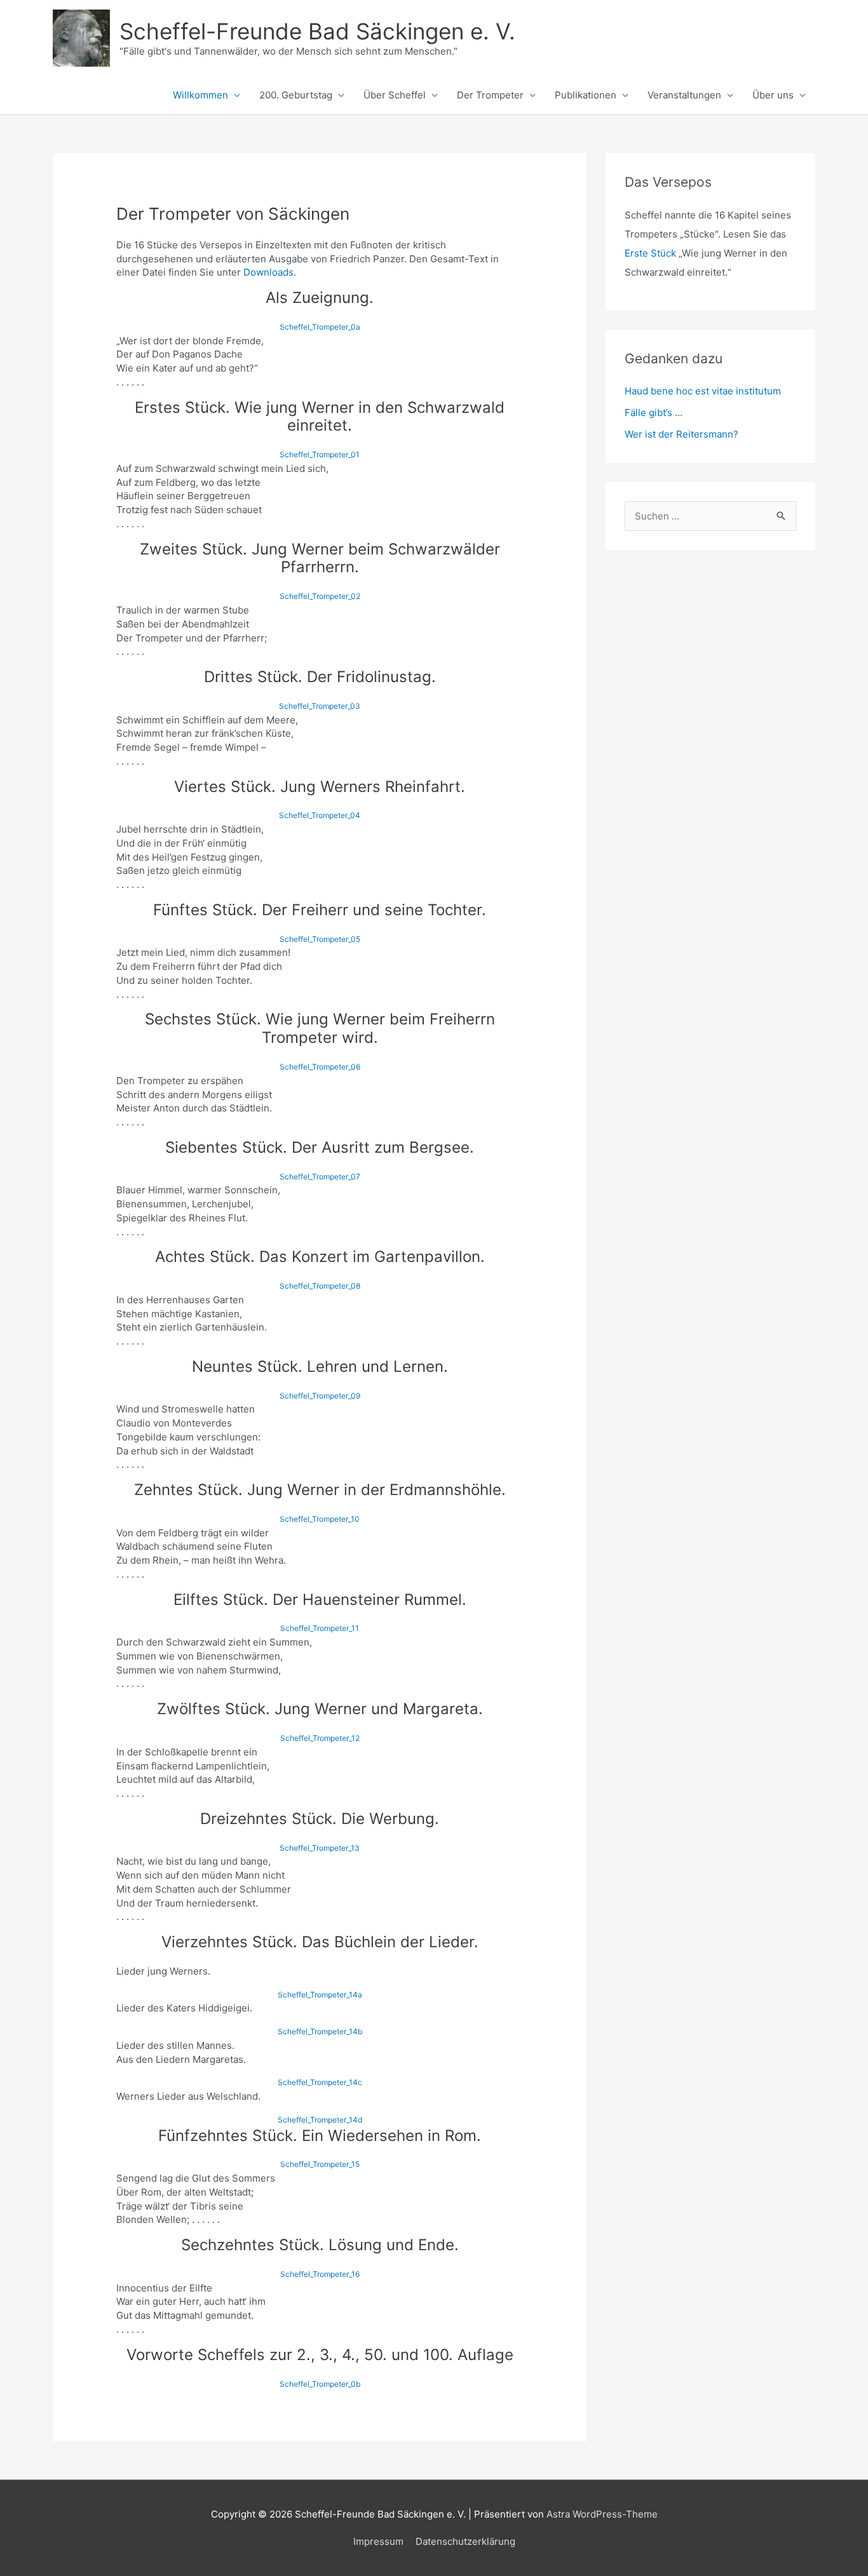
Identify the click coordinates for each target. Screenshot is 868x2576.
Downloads (268, 272)
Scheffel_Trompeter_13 (320, 1848)
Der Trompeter (490, 95)
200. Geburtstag (296, 95)
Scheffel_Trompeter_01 (320, 454)
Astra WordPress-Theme (602, 2514)
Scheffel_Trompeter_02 (320, 596)
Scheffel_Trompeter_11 (320, 1628)
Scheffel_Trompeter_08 (320, 1286)
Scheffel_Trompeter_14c (320, 2082)
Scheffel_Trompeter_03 (320, 706)
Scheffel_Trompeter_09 (320, 1396)
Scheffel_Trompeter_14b (320, 2031)
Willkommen (200, 95)
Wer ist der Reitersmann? (682, 434)
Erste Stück (650, 253)
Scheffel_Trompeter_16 (320, 2274)
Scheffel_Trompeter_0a (320, 327)
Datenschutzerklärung (465, 2541)
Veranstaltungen (684, 95)
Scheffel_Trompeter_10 (320, 1519)
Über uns (773, 95)
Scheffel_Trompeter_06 (320, 1067)
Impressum (378, 2541)
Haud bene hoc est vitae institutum (703, 391)
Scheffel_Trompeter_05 (320, 939)
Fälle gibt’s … (654, 413)
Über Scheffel (395, 95)
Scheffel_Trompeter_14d (320, 2120)
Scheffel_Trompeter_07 (320, 1177)
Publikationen (586, 95)
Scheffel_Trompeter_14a (320, 1995)
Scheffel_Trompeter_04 (320, 815)
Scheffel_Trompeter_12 (320, 1738)
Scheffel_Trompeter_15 (320, 2164)
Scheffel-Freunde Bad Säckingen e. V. (317, 31)
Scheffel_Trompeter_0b (320, 2384)
